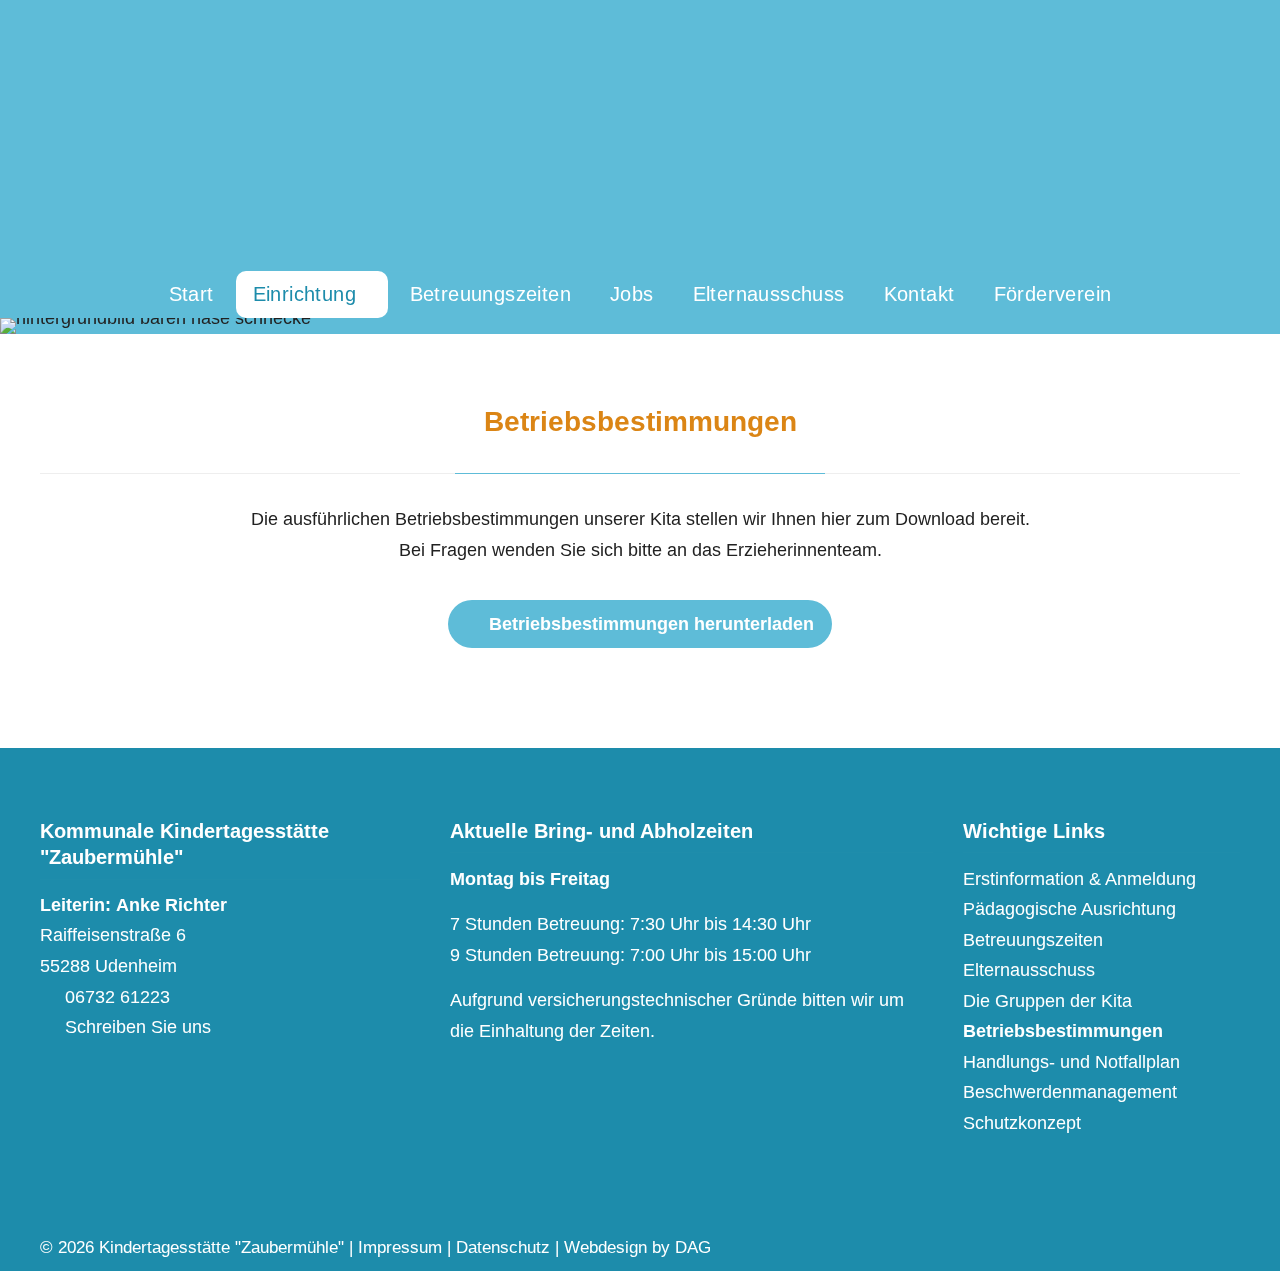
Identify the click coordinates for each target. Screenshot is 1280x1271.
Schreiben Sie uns (138, 1026)
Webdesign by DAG (637, 1247)
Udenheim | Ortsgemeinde (640, 135)
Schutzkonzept (1022, 1122)
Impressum (400, 1247)
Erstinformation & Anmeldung (1079, 878)
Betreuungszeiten (1033, 939)
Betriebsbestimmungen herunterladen (651, 624)
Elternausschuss (1029, 969)
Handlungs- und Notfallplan (1071, 1061)
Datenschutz (503, 1247)
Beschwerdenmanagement (1070, 1091)
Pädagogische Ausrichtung (1069, 908)
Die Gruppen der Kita (1047, 1000)
